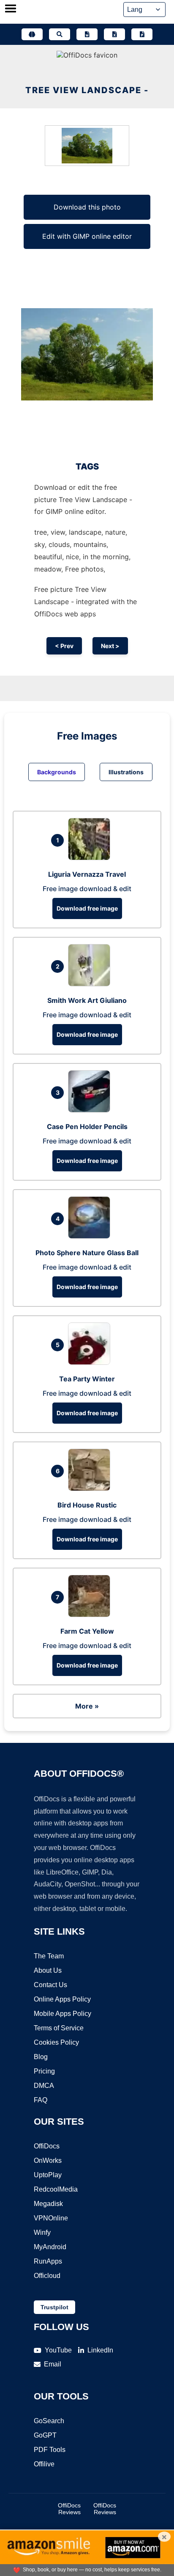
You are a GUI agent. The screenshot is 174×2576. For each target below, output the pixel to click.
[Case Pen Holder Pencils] (91, 1110)
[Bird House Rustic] (91, 1488)
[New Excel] (114, 34)
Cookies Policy (56, 2042)
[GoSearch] (60, 34)
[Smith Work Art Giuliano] (91, 984)
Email (53, 2364)
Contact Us (50, 1985)
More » (87, 1706)
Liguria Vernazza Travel (87, 874)
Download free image (87, 908)
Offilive (44, 2464)
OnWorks (48, 2160)
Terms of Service (59, 2028)
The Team (49, 1956)
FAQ (41, 2100)
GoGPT (45, 2435)
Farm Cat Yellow (87, 1631)
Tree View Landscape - (87, 90)
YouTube (58, 2350)
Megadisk (48, 2204)
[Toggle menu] (11, 9)
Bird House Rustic (87, 1505)
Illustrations (126, 772)
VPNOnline (51, 2218)
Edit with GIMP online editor (87, 236)
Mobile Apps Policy (63, 2014)
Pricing (44, 2071)
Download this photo (87, 207)
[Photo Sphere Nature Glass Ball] (91, 1236)
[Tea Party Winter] (91, 1362)
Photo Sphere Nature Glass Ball (87, 1253)
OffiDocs (47, 2146)
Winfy (42, 2232)
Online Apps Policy (62, 1999)
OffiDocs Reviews (69, 2509)
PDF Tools (50, 2450)
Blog (41, 2057)
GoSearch (49, 2421)
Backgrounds (57, 772)
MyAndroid (50, 2247)
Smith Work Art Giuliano (87, 1000)
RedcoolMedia (56, 2189)
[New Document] (87, 34)
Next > (110, 646)
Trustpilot (54, 2307)
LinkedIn (100, 2350)
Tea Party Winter (87, 1379)
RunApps (48, 2261)
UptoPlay (48, 2175)
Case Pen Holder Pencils (87, 1126)
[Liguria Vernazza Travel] (91, 858)
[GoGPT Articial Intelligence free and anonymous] (32, 34)
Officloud (47, 2276)
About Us (48, 1970)
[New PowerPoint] (142, 34)
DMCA (44, 2086)
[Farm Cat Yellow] (91, 1615)
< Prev (64, 646)
